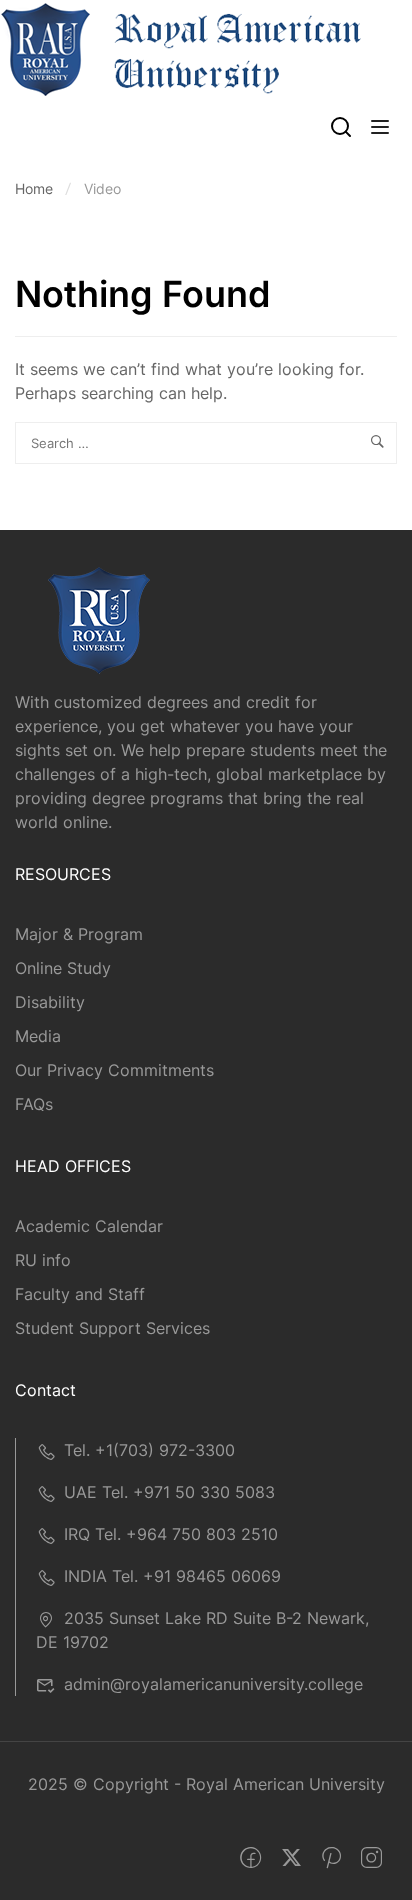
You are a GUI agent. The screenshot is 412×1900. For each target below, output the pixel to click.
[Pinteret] (331, 1858)
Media (38, 1036)
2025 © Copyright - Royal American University (206, 1784)
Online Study (63, 968)
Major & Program (79, 934)
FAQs (34, 1104)
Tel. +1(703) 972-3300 (149, 1450)
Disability (50, 1002)
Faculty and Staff (80, 1294)
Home (34, 188)
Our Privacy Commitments (114, 1070)
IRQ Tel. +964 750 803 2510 (171, 1534)
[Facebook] (250, 1858)
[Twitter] (291, 1858)
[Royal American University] (181, 48)
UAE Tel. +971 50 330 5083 (169, 1492)
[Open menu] (382, 130)
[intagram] (371, 1858)
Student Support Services (112, 1328)
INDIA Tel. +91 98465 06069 (172, 1576)
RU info (43, 1260)
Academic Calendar (89, 1226)
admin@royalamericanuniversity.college (213, 1684)
